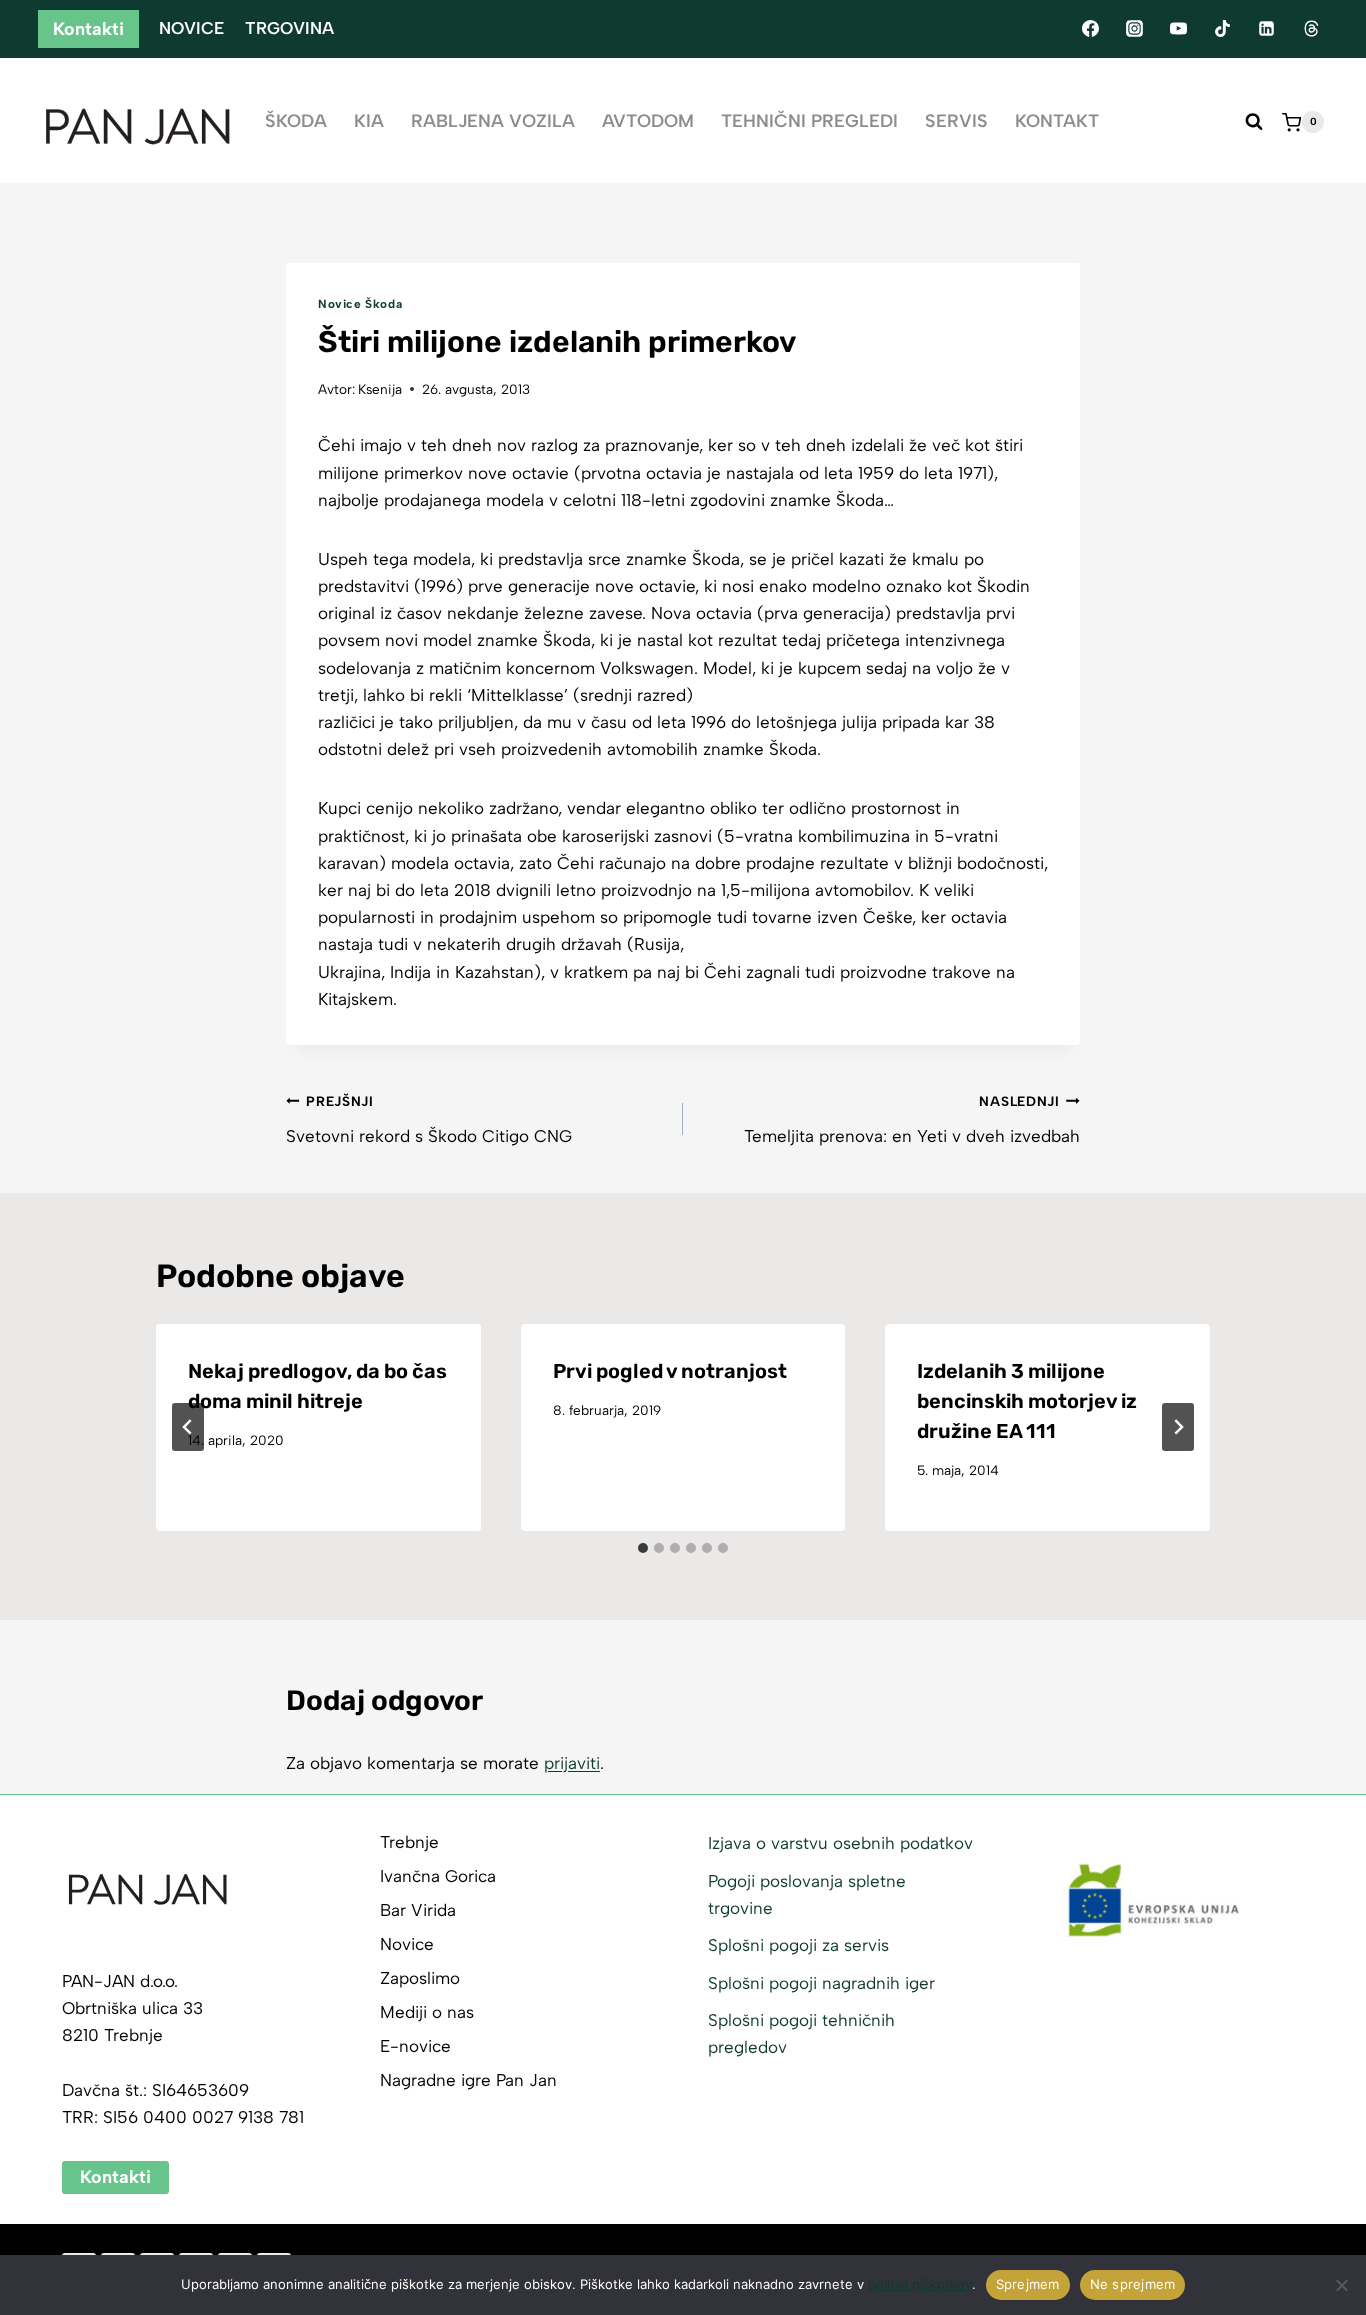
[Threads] (1311, 29)
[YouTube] (1178, 29)
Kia (369, 121)
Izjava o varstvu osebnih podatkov (840, 1843)
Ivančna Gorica (438, 1876)
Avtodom (648, 121)
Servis (956, 121)
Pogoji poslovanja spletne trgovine (807, 1894)
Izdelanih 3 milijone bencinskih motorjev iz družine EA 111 (1027, 1401)
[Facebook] (1090, 29)
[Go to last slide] (188, 1427)
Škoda (296, 121)
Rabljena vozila (493, 121)
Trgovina (289, 28)
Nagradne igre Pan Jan (468, 2080)
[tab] (643, 1548)
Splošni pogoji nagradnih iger (821, 1983)
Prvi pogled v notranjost (670, 1371)
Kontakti (88, 29)
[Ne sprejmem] (1341, 2285)
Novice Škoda (360, 304)
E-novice (415, 2046)
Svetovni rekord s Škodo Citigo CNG (429, 1119)
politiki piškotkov (920, 2284)
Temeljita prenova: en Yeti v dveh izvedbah (912, 1119)
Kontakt (1057, 121)
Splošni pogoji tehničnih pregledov (801, 2033)
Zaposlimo (420, 1978)
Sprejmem (1028, 2284)
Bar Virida (418, 1910)
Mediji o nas (427, 2012)
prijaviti (572, 1763)
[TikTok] (1223, 29)
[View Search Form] (1254, 122)
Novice (191, 28)
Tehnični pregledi (809, 121)
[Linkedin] (1267, 29)
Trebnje (409, 1842)
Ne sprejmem (1133, 2284)
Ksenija (380, 389)
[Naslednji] (1178, 1427)
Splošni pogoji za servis (798, 1945)
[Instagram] (1134, 29)
